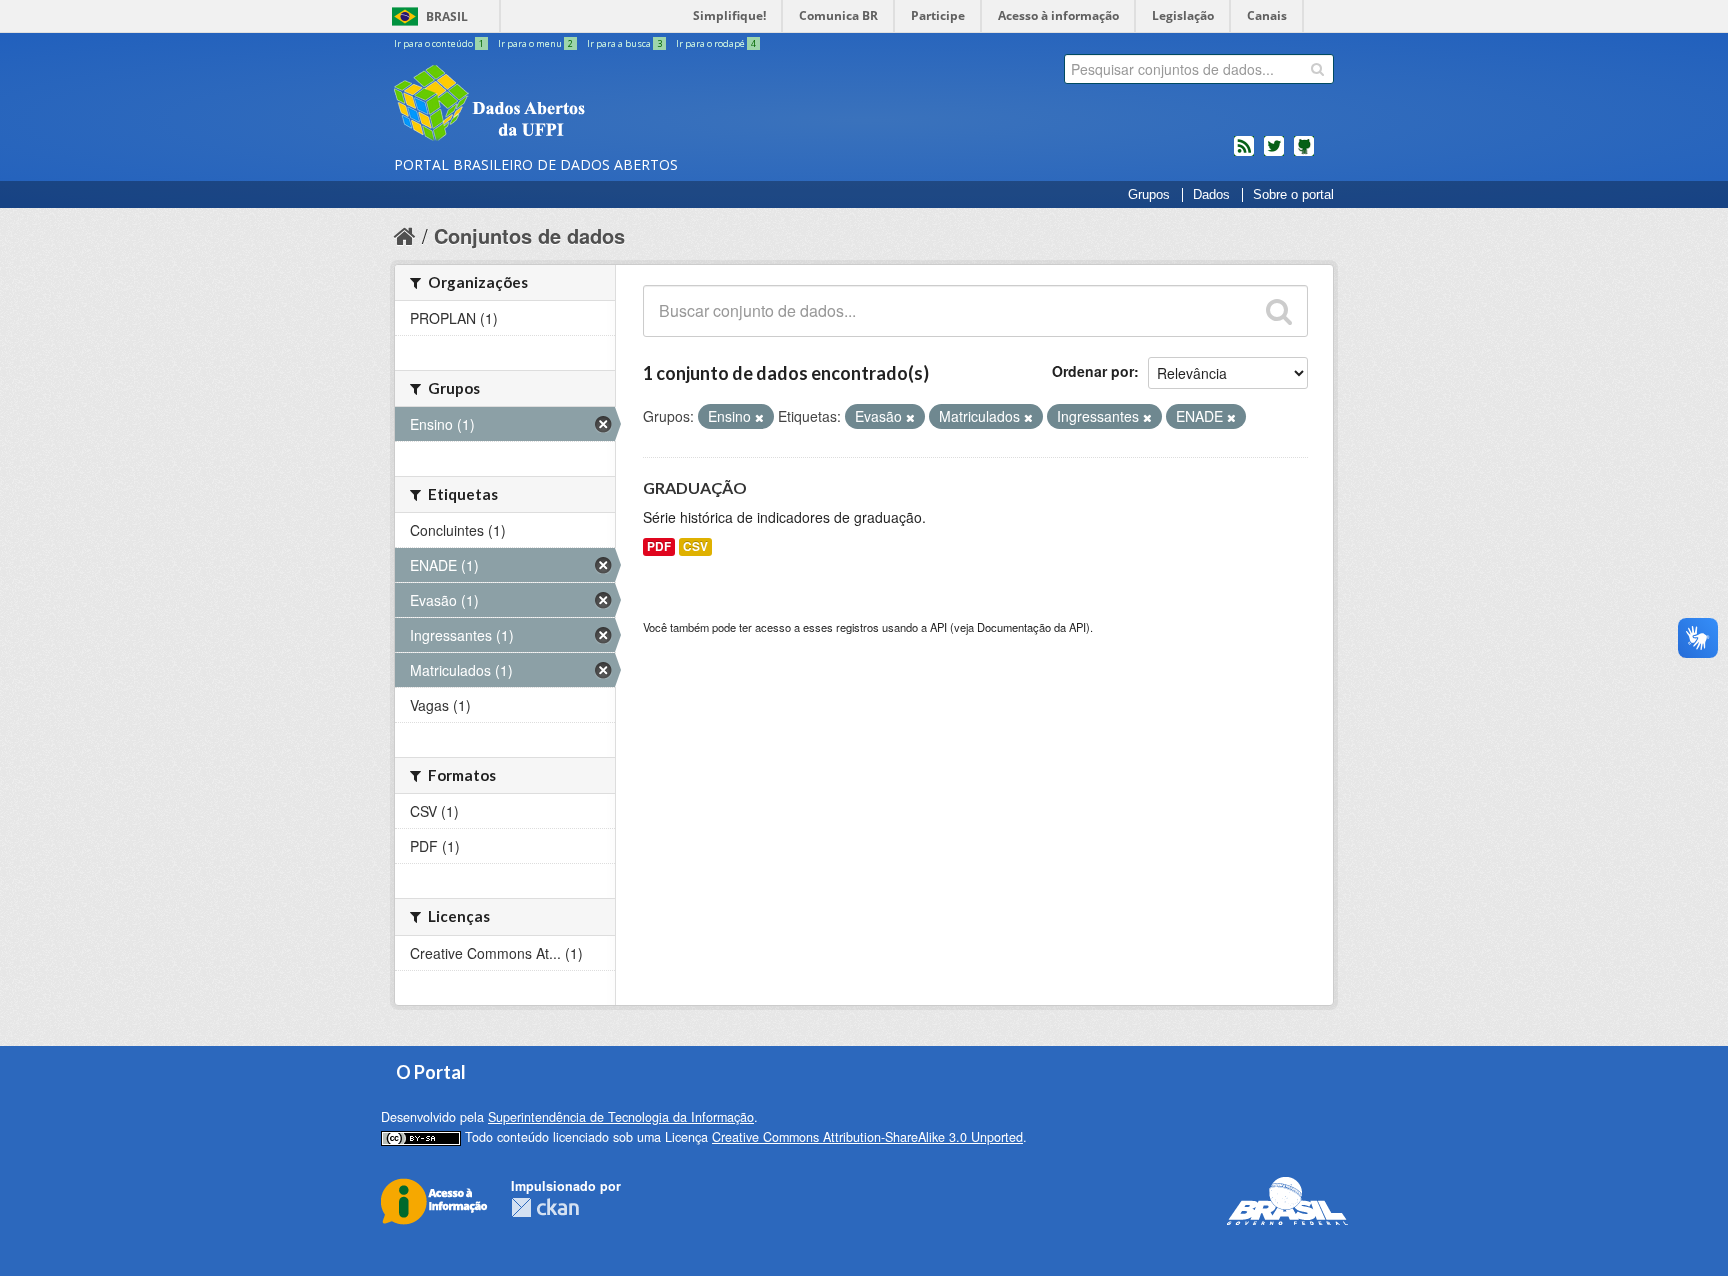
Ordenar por (1093, 371)
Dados (1211, 195)
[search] (1317, 69)
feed (1244, 154)
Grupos (1149, 195)
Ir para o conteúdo (439, 43)
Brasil (447, 16)
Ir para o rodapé (716, 43)
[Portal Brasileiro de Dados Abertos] (609, 105)
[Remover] (759, 417)
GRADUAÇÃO (695, 487)
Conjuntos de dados (529, 235)
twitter (1274, 154)
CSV (695, 546)
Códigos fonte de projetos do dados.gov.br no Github (1304, 154)
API (938, 627)
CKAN (545, 1207)
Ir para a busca (624, 43)
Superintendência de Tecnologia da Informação (621, 1117)
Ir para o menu (535, 43)
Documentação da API (1031, 627)
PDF (659, 546)
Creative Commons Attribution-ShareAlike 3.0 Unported (867, 1137)
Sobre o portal (1293, 195)
